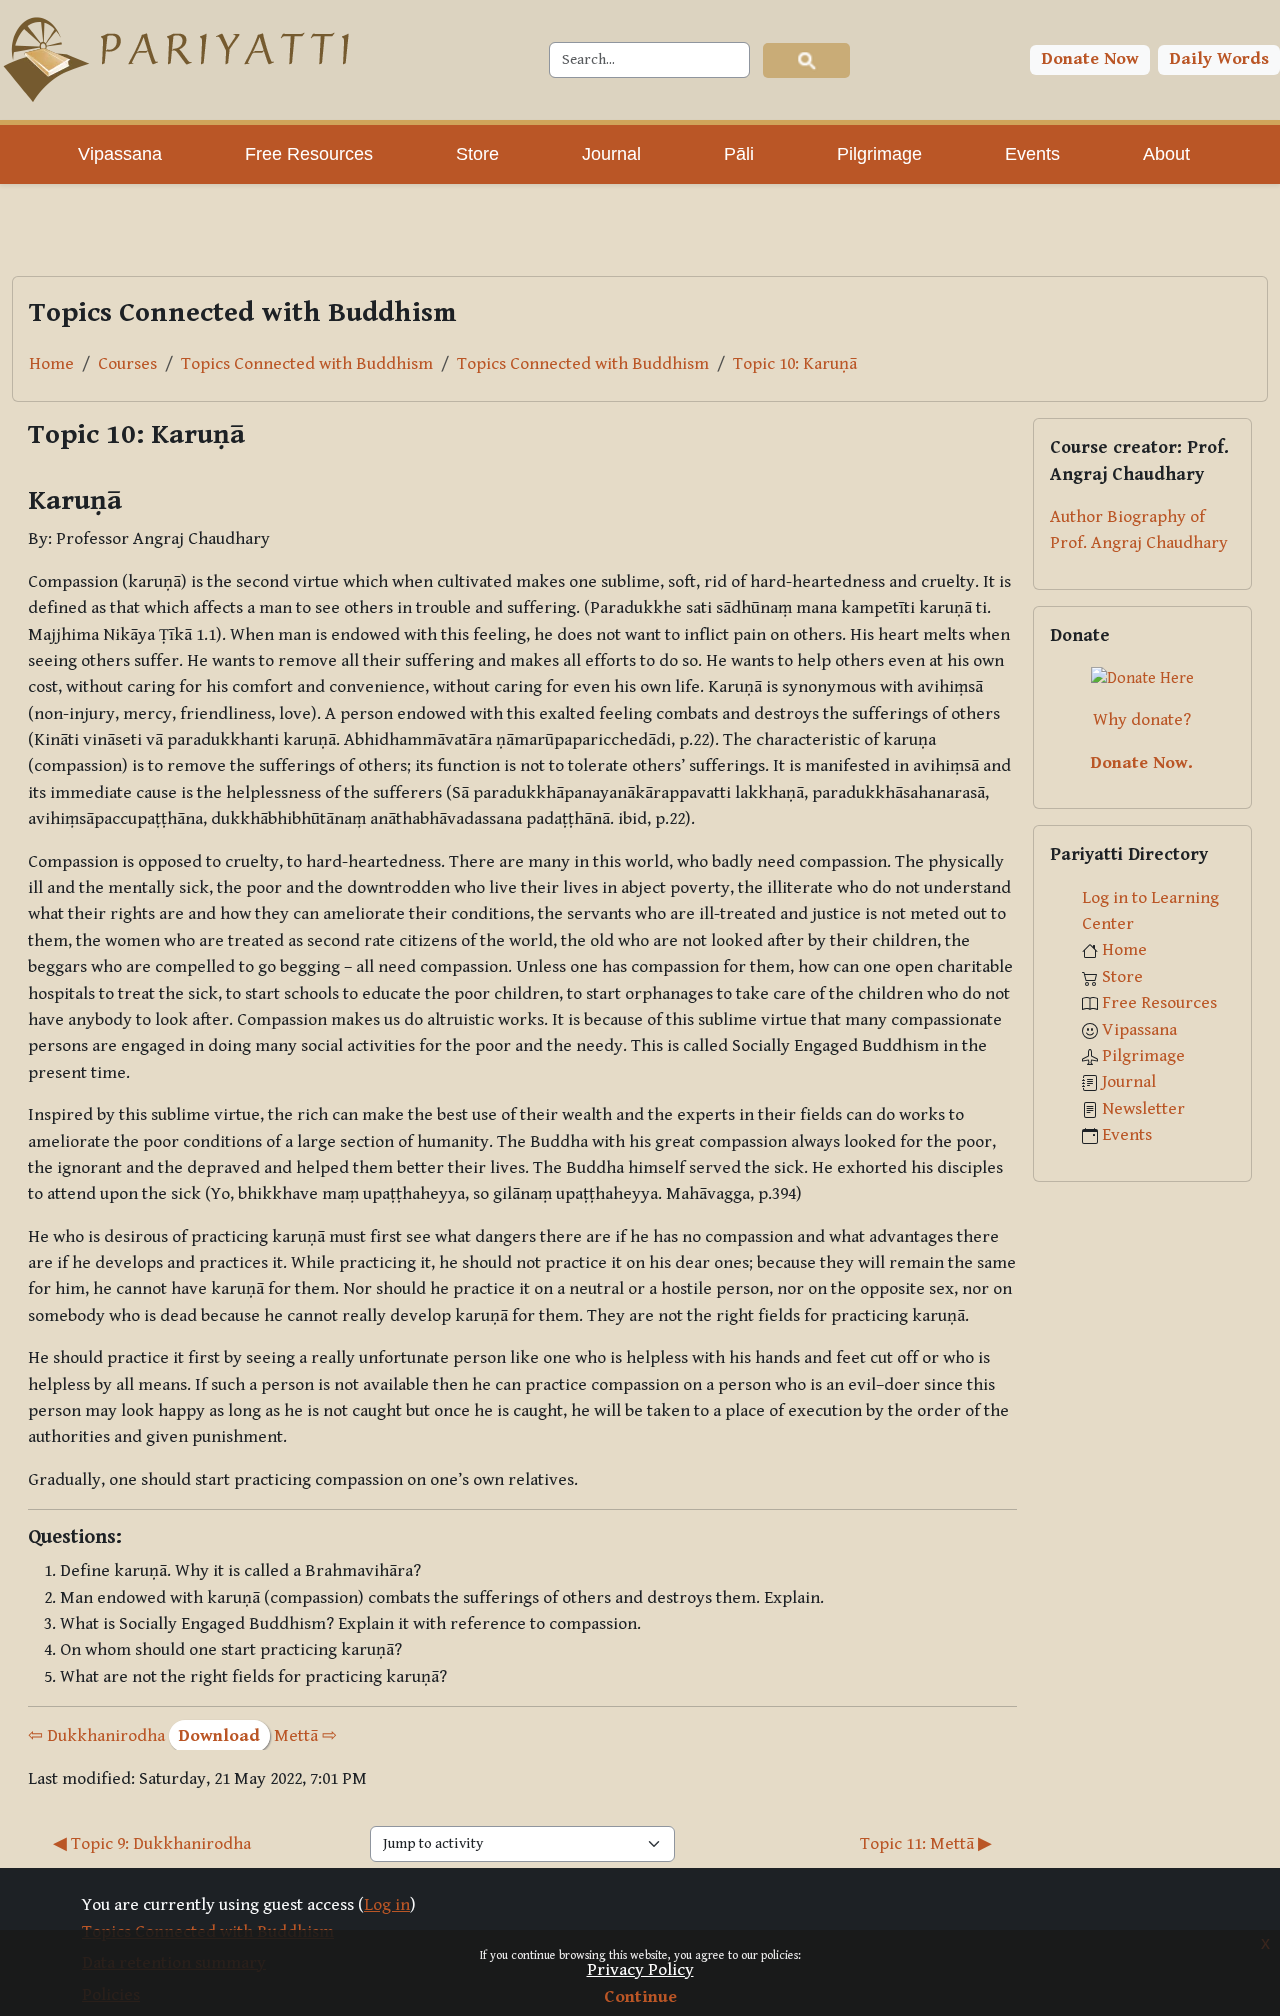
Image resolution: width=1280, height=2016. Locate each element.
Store (1122, 977)
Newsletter (1143, 1109)
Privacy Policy (640, 1970)
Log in (387, 1905)
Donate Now (1090, 59)
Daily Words (1219, 59)
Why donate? (1142, 720)
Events (1127, 1135)
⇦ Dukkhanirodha (96, 1736)
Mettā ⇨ (305, 1736)
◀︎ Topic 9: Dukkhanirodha (152, 1844)
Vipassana (1139, 1030)
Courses (127, 364)
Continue (640, 1997)
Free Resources (1159, 1003)
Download (219, 1736)
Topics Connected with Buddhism (307, 364)
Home (51, 364)
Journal (1129, 1082)
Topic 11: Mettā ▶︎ (926, 1844)
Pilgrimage (1143, 1056)
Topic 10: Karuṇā (795, 364)
